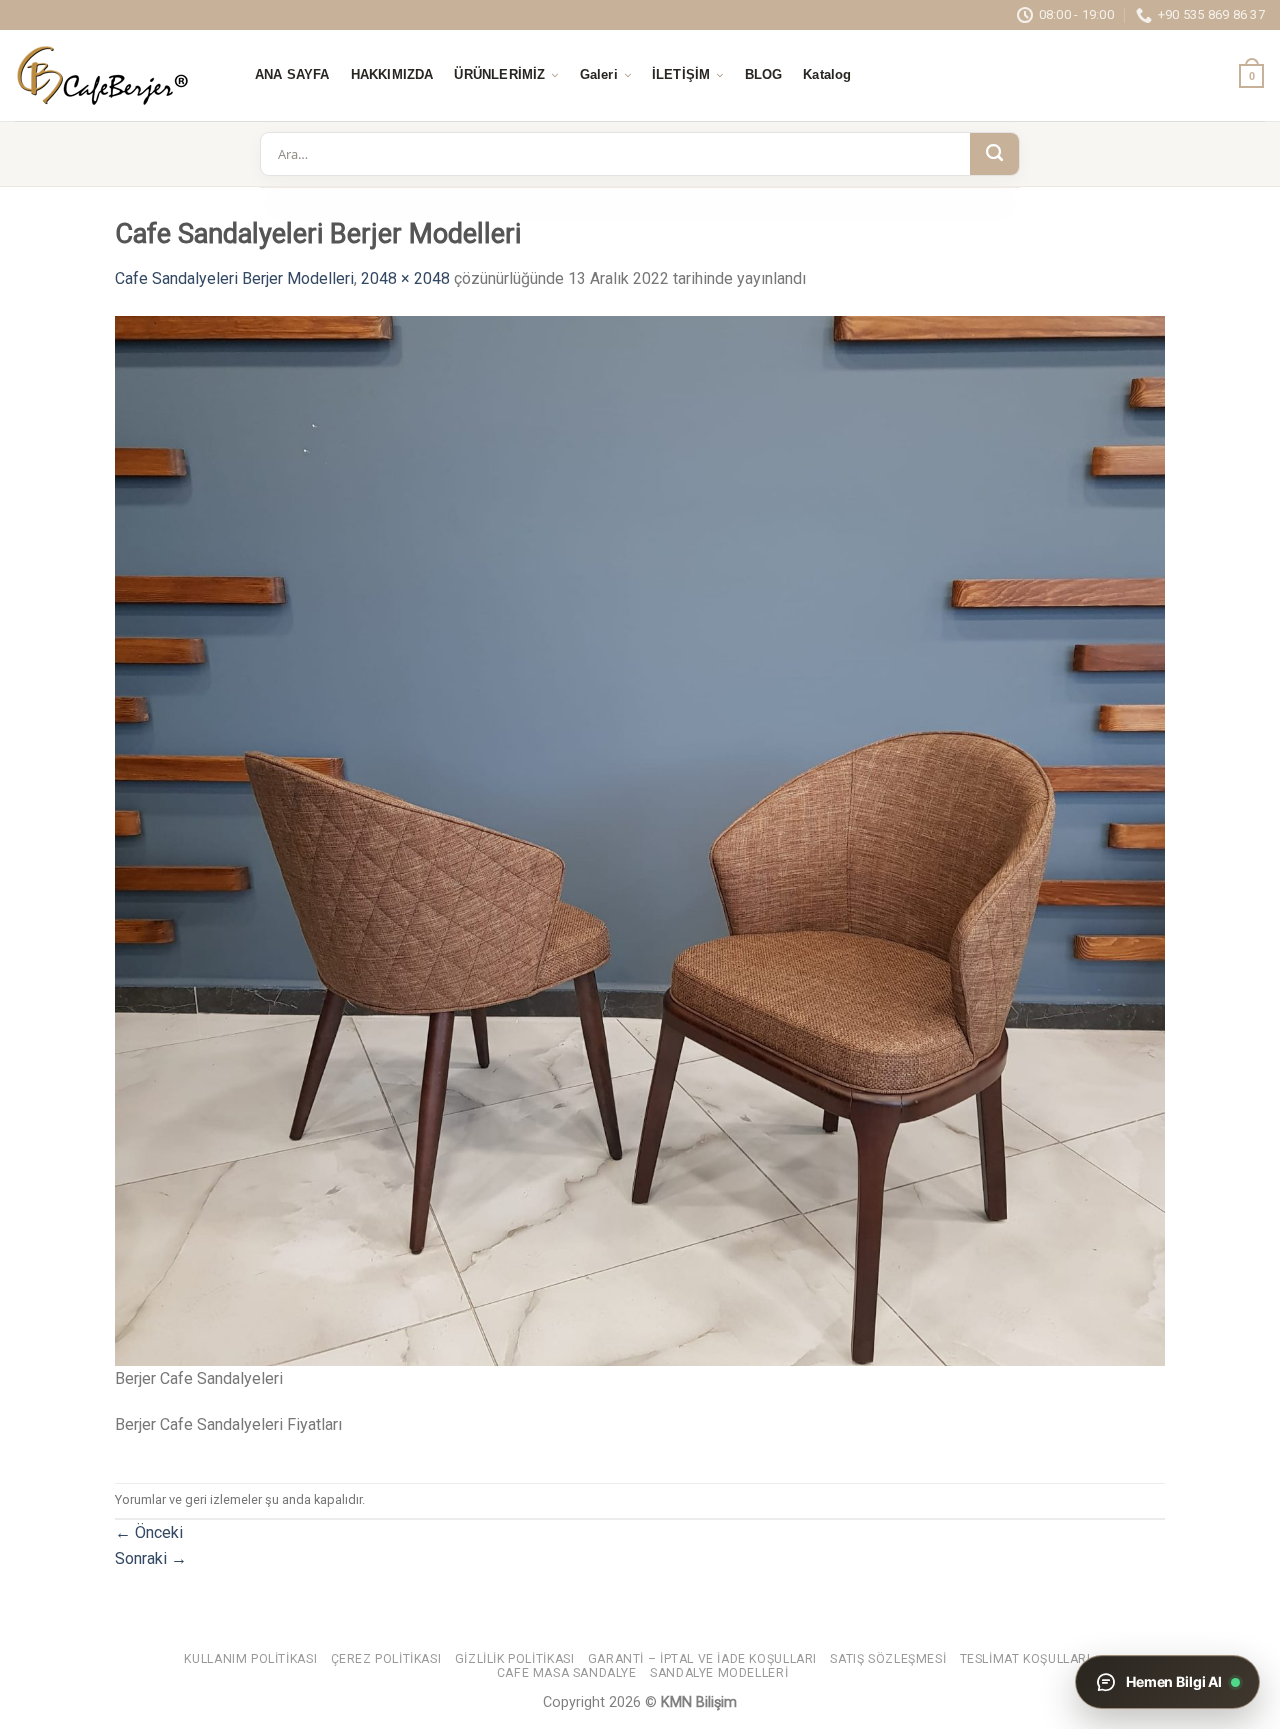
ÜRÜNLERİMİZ (499, 75)
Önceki (149, 1532)
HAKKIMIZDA (392, 75)
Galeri (599, 75)
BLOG (764, 75)
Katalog (827, 75)
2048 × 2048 (405, 278)
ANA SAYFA (292, 75)
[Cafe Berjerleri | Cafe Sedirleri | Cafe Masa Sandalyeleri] (115, 75)
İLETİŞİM (681, 75)
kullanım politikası (250, 1659)
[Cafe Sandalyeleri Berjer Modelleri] (640, 839)
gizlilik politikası (515, 1659)
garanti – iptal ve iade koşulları (702, 1659)
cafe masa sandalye (567, 1673)
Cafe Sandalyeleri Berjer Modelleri (234, 278)
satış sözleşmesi (888, 1659)
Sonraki (151, 1558)
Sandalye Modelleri (719, 1673)
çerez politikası (386, 1659)
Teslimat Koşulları (1025, 1659)
